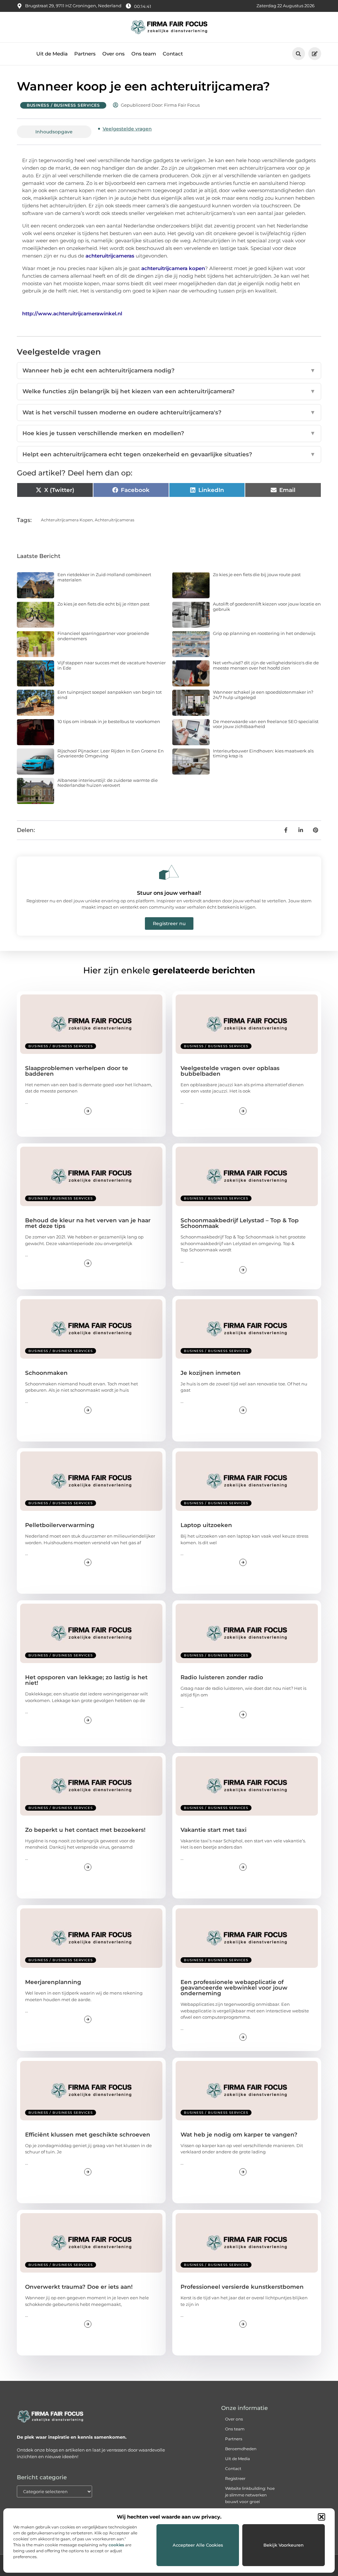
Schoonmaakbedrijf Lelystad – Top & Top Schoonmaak (240, 1223)
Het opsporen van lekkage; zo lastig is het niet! (86, 1680)
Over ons (114, 54)
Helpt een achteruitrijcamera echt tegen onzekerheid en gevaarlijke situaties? (169, 454)
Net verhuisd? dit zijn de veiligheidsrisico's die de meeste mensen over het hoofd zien (266, 665)
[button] (321, 2517)
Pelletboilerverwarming (60, 1525)
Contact (173, 54)
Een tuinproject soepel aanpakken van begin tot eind (110, 695)
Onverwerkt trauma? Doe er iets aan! (79, 2287)
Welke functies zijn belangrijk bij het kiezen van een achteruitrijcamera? (169, 391)
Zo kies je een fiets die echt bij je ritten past (103, 604)
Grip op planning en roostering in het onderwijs (264, 633)
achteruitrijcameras (115, 520)
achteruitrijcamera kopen (67, 520)
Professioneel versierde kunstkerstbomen (242, 2287)
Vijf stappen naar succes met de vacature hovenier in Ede (112, 665)
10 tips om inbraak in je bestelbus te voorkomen (109, 721)
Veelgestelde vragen (127, 129)
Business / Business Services (63, 105)
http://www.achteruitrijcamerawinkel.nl (72, 313)
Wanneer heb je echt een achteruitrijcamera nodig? (169, 370)
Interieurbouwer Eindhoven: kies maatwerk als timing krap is (263, 753)
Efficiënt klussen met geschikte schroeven (88, 2135)
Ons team (144, 54)
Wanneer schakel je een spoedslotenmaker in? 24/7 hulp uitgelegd (263, 695)
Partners (85, 54)
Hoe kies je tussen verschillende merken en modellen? (169, 433)
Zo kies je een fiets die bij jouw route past (257, 574)
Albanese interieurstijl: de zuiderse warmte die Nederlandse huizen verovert (108, 783)
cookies (116, 2545)
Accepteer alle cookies (198, 2545)
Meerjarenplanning (53, 1982)
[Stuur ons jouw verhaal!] (169, 872)
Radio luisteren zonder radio (222, 1677)
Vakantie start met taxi (214, 1830)
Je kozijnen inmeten (211, 1373)
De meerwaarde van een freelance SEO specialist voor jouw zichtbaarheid (266, 724)
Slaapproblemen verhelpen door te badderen (77, 1071)
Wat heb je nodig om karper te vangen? (239, 2135)
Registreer (235, 2478)
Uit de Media (52, 54)
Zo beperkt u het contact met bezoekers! (85, 1830)
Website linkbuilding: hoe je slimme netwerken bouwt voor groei (250, 2495)
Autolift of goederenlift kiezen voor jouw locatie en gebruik (267, 607)
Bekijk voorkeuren (284, 2545)
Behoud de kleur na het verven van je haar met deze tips (88, 1223)
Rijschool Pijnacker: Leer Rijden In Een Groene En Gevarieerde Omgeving (111, 753)
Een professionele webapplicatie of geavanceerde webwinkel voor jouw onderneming (234, 1988)
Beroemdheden (241, 2449)
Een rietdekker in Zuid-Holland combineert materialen (104, 577)
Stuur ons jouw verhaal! (169, 893)
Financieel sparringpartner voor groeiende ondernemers (103, 636)
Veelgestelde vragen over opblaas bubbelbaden (230, 1071)
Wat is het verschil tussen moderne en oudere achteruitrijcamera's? (169, 412)
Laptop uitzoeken (206, 1525)
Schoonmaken (46, 1373)
